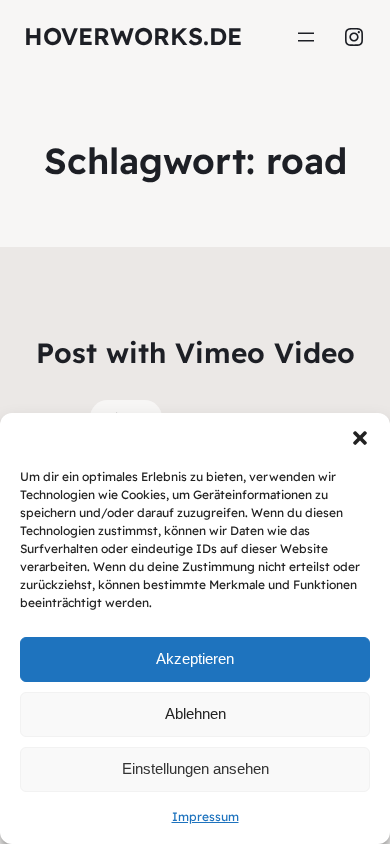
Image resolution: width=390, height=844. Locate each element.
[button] (360, 438)
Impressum (205, 816)
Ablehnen (195, 713)
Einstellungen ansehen (195, 768)
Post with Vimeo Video (195, 352)
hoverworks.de (133, 36)
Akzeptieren (195, 658)
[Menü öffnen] (306, 37)
